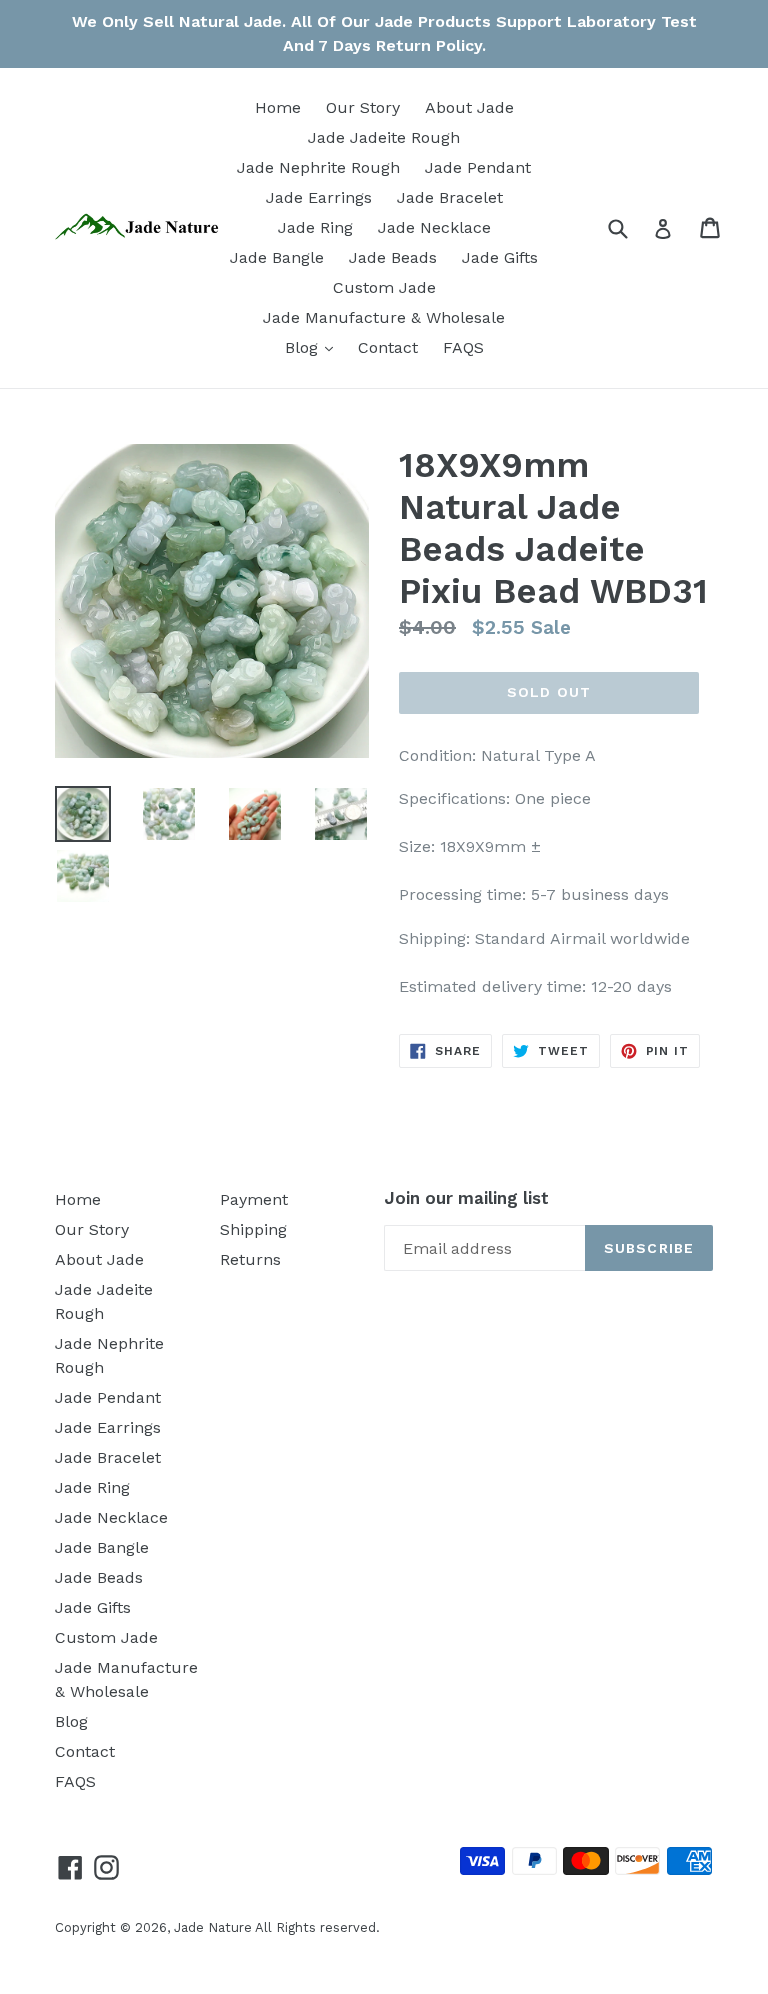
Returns (250, 1259)
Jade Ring (315, 227)
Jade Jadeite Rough (384, 137)
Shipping (253, 1229)
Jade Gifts (500, 257)
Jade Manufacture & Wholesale (384, 317)
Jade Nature (213, 1927)
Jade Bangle (277, 257)
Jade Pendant (478, 167)
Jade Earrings (319, 197)
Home (278, 107)
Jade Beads (393, 257)
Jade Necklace (434, 227)
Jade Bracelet (450, 197)
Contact (388, 347)
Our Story (363, 107)
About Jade (469, 107)
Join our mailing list (466, 1198)
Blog (314, 347)
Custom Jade (384, 287)
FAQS (463, 347)
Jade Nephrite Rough (318, 167)
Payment (254, 1199)
